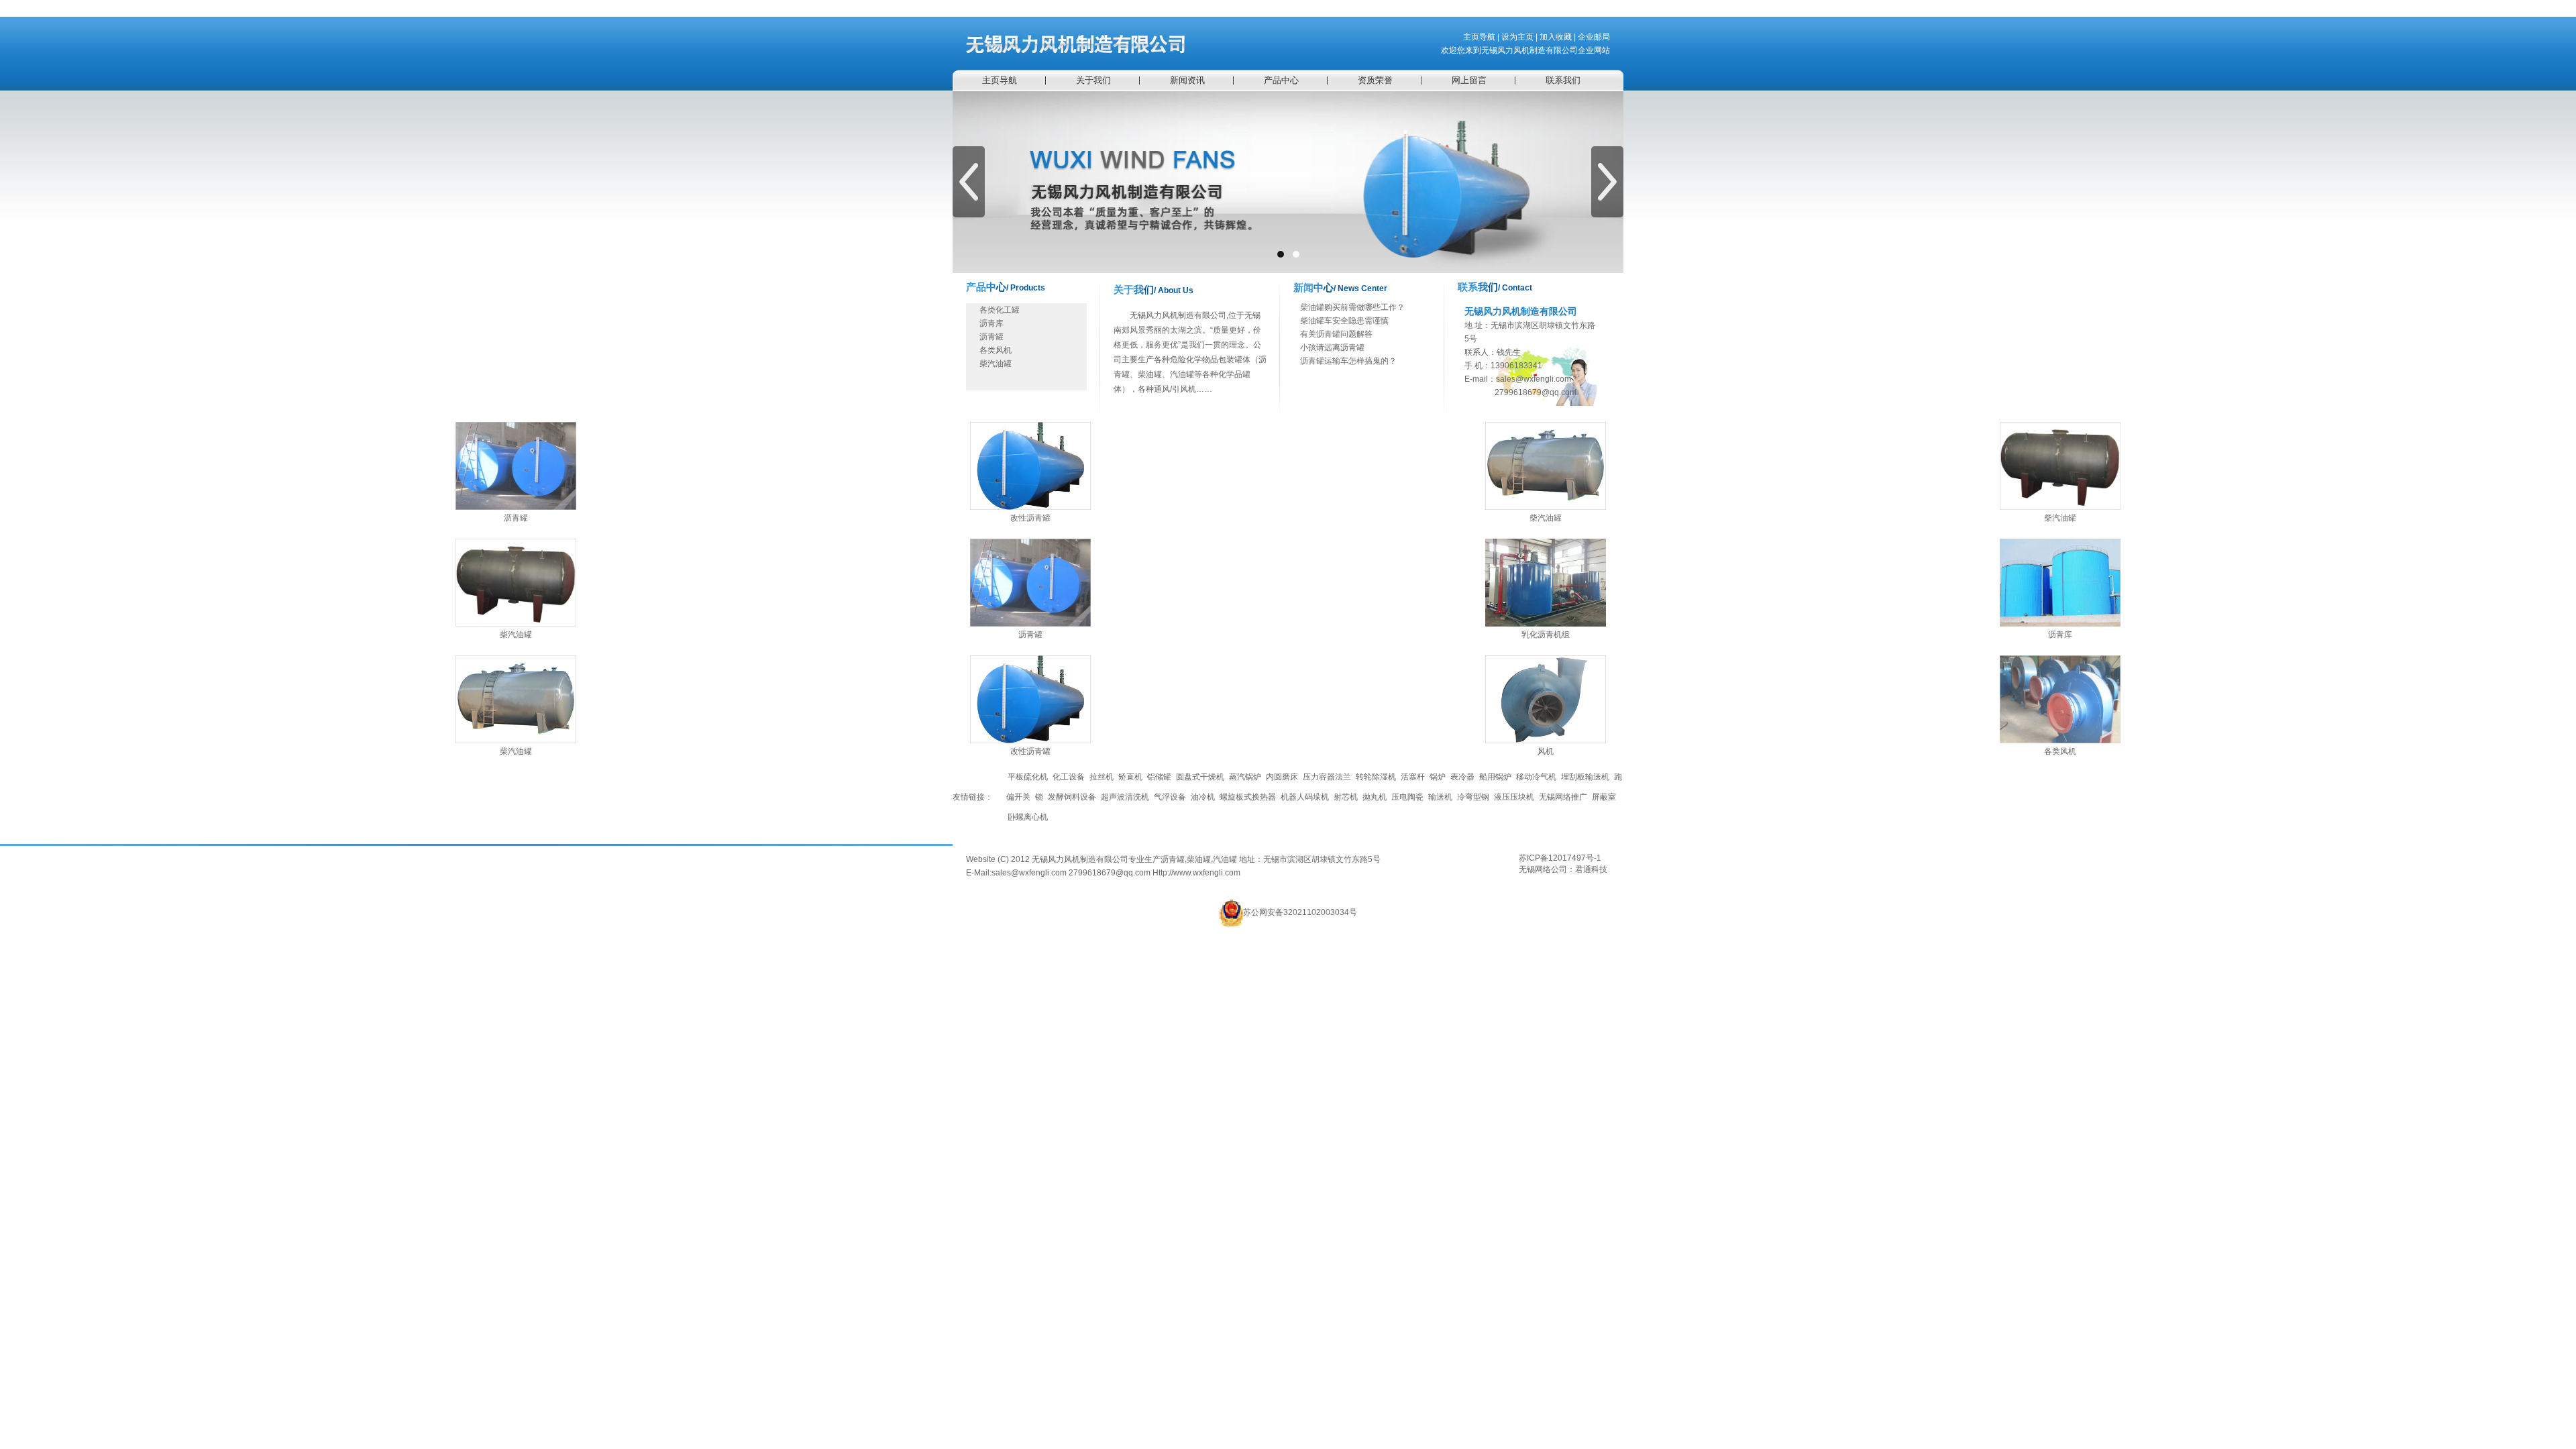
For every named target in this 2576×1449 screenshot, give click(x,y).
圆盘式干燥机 (1200, 777)
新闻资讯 (1187, 80)
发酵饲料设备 (1072, 797)
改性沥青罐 (1030, 518)
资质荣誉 (1375, 80)
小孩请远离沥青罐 (1332, 347)
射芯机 (1346, 797)
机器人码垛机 (1305, 797)
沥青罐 (991, 337)
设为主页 (1517, 37)
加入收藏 (1556, 37)
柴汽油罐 (996, 364)
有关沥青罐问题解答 (1336, 334)
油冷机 (1203, 797)
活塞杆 (1413, 777)
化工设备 (1069, 777)
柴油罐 (1199, 859)
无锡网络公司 (1543, 869)
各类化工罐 (1000, 310)
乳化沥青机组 (1546, 635)
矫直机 (1130, 777)
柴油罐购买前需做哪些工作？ (1352, 307)
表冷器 (1462, 777)
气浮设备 (1170, 797)
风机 (1546, 751)
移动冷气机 (1536, 777)
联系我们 (1563, 80)
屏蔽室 (1604, 797)
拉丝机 (1102, 777)
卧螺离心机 (1028, 817)
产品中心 (1281, 80)
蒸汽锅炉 (1245, 777)
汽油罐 (1225, 859)
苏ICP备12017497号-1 (1560, 858)
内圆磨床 (1282, 777)
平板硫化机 (1028, 777)
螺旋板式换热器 (1248, 797)
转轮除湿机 (1376, 777)
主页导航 (1479, 37)
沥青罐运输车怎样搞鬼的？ (1348, 361)
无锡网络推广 (1563, 797)
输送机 (1440, 797)
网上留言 (1469, 80)
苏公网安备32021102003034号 (1300, 912)
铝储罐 (1159, 777)
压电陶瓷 (1407, 797)
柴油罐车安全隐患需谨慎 (1344, 321)
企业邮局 (1594, 37)
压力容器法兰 (1327, 777)
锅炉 (1438, 777)
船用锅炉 (1495, 777)
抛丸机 (1375, 797)
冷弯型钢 (1473, 797)
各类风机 (996, 350)
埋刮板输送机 (1585, 777)
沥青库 (991, 323)
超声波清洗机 (1125, 797)
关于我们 (1093, 80)
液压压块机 (1514, 797)
